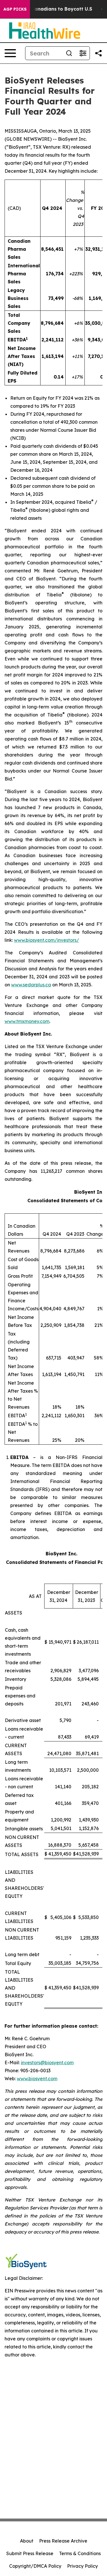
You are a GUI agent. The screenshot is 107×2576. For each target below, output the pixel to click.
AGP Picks (15, 9)
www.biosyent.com (37, 2079)
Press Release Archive (63, 2541)
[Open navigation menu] (10, 53)
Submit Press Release (30, 2553)
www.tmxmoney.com (27, 1021)
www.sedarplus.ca (31, 985)
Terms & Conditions (80, 2553)
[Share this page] (98, 53)
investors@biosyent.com (47, 2063)
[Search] (69, 53)
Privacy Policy (82, 2566)
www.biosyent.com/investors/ (47, 940)
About (27, 2541)
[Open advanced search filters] (83, 53)
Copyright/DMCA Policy (35, 2566)
